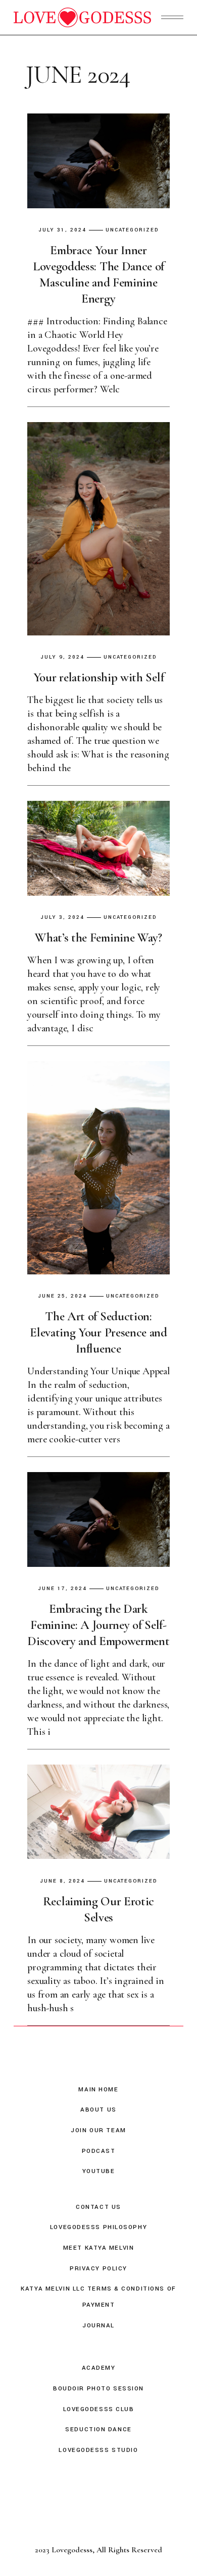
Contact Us (98, 2207)
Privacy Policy (98, 2269)
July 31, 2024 (62, 230)
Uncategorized (132, 230)
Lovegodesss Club (99, 2409)
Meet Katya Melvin (99, 2248)
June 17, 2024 (62, 1589)
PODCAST (99, 2151)
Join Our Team (98, 2130)
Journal (98, 2326)
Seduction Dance (98, 2429)
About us (98, 2110)
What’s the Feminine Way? (98, 938)
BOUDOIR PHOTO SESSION (98, 2389)
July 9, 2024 (62, 657)
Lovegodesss (72, 2550)
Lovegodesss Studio (98, 2450)
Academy (99, 2368)
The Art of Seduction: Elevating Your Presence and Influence (98, 1332)
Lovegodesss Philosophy (98, 2227)
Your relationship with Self (99, 677)
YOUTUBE (99, 2171)
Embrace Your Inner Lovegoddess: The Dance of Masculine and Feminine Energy (98, 274)
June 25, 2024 (62, 1296)
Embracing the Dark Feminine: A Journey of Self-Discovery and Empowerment (98, 1625)
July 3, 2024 (62, 918)
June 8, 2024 (62, 1881)
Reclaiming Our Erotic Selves (98, 1909)
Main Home (98, 2090)
